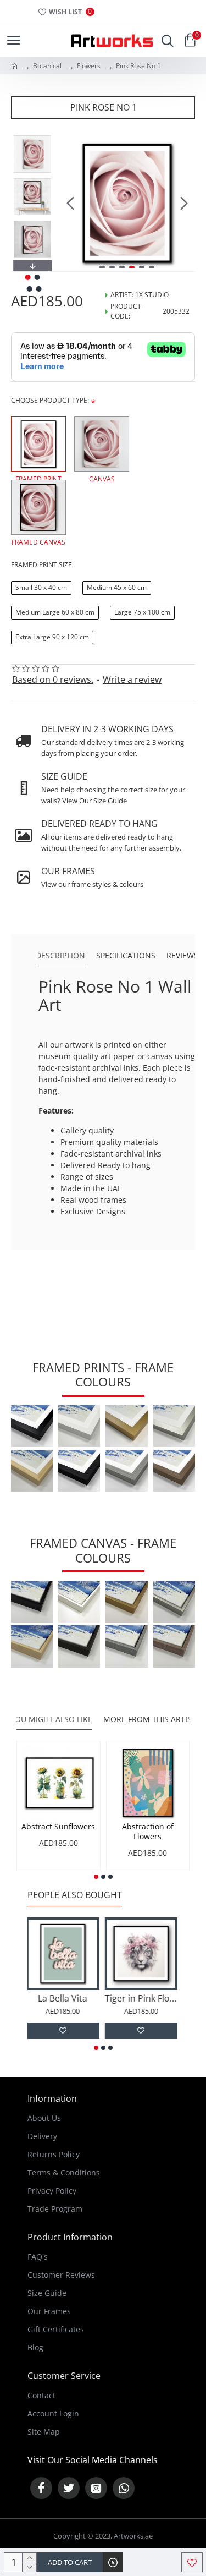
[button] (70, 204)
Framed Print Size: (42, 565)
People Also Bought (75, 1895)
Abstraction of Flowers (148, 1832)
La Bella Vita (64, 1999)
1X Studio (152, 295)
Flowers (89, 66)
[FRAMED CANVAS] (38, 507)
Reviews (182, 956)
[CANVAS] (102, 444)
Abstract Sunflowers (58, 1827)
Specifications (126, 956)
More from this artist (150, 1719)
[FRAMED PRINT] (38, 444)
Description (60, 956)
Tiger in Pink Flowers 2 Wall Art (143, 1999)
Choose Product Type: (50, 400)
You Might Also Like (51, 1719)
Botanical (47, 66)
